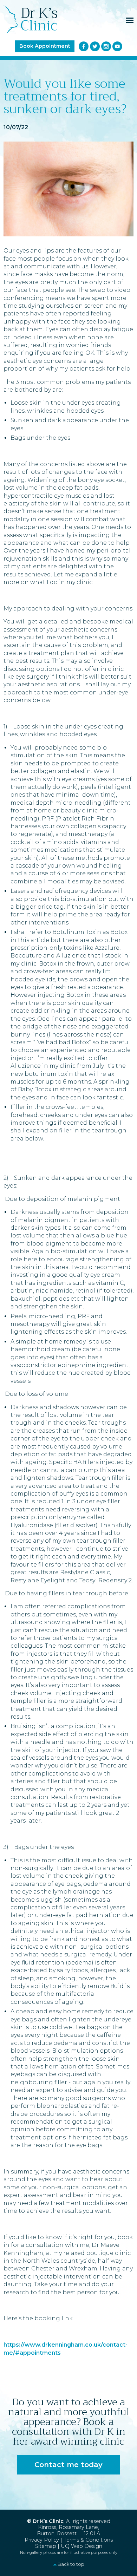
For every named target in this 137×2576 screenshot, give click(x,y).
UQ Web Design (81, 2546)
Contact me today (68, 2465)
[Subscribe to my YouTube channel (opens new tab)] (117, 46)
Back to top (71, 2564)
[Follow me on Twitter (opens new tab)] (95, 46)
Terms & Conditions (88, 2540)
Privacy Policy (42, 2540)
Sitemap (46, 2546)
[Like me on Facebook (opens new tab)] (84, 46)
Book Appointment (45, 46)
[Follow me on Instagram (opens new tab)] (106, 46)
